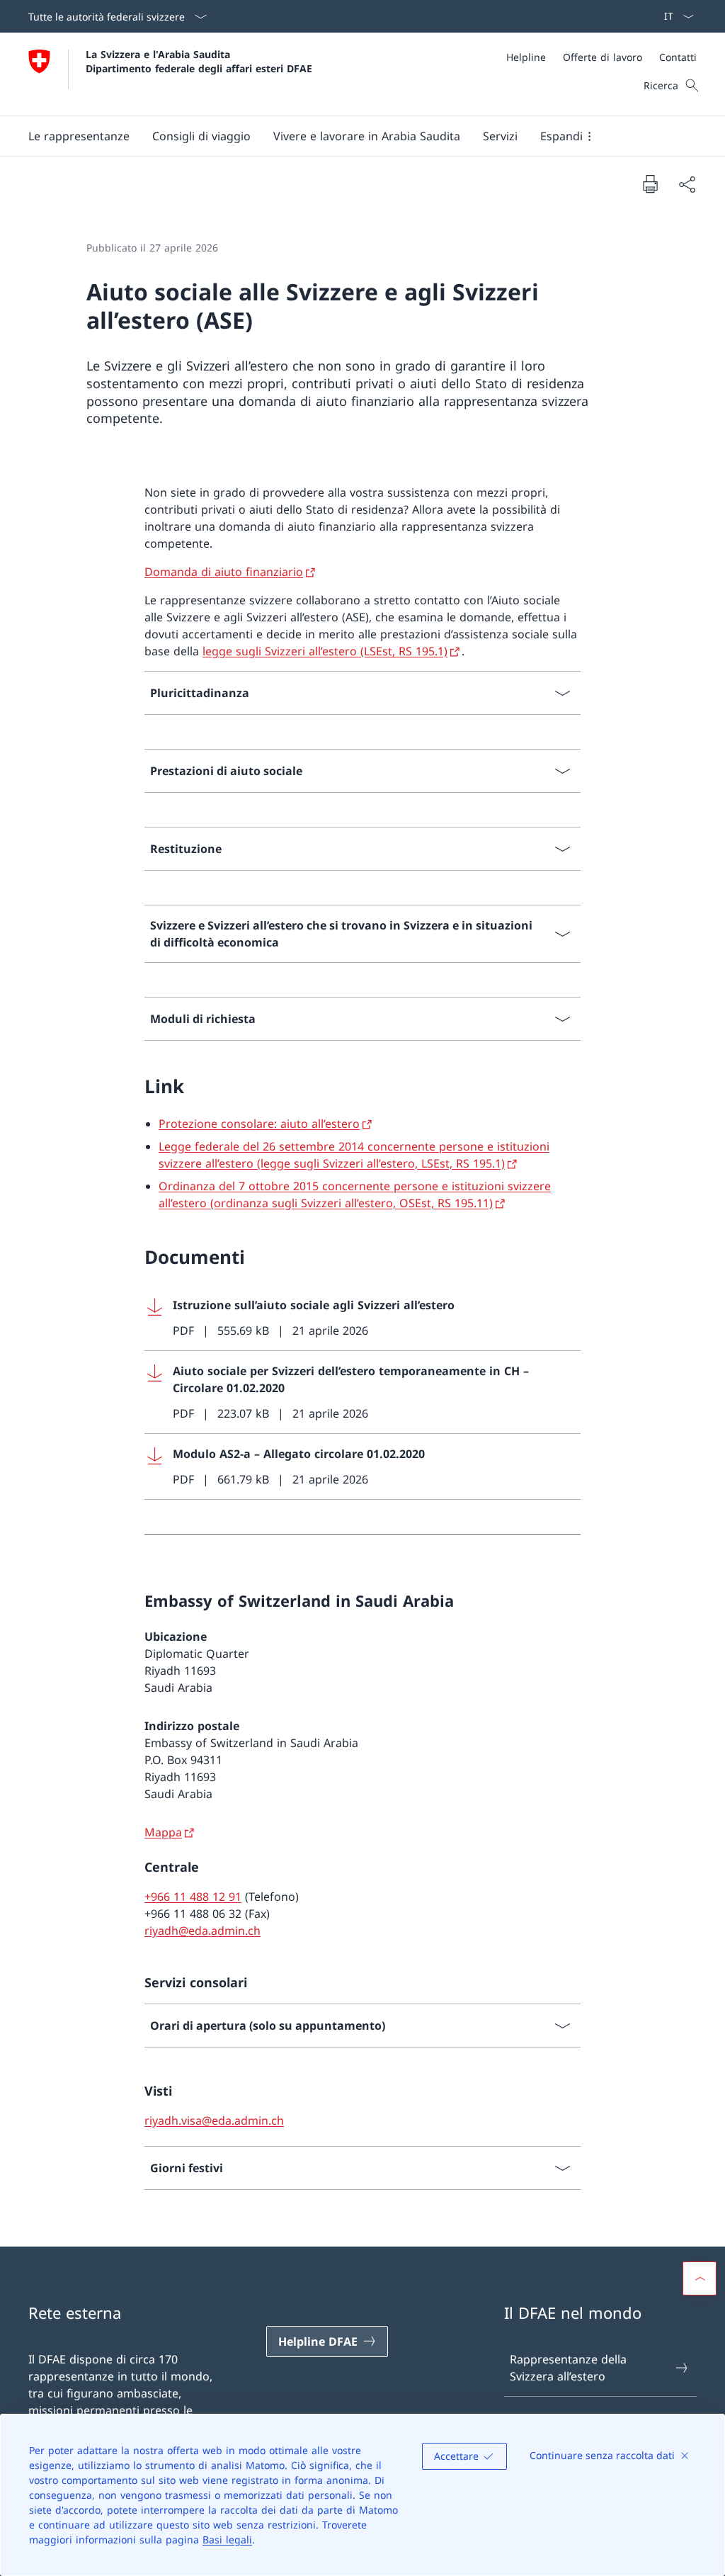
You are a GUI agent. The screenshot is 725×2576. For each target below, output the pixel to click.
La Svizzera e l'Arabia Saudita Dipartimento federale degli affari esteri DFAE (199, 61)
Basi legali (227, 2540)
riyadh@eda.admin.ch (202, 1931)
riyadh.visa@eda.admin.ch (214, 2120)
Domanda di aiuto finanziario (224, 572)
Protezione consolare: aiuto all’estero (259, 1124)
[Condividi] (687, 184)
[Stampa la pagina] (650, 183)
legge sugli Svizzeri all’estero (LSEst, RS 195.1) (325, 651)
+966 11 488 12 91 (193, 1897)
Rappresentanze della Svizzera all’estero (568, 2368)
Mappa (163, 1832)
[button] (79, 136)
